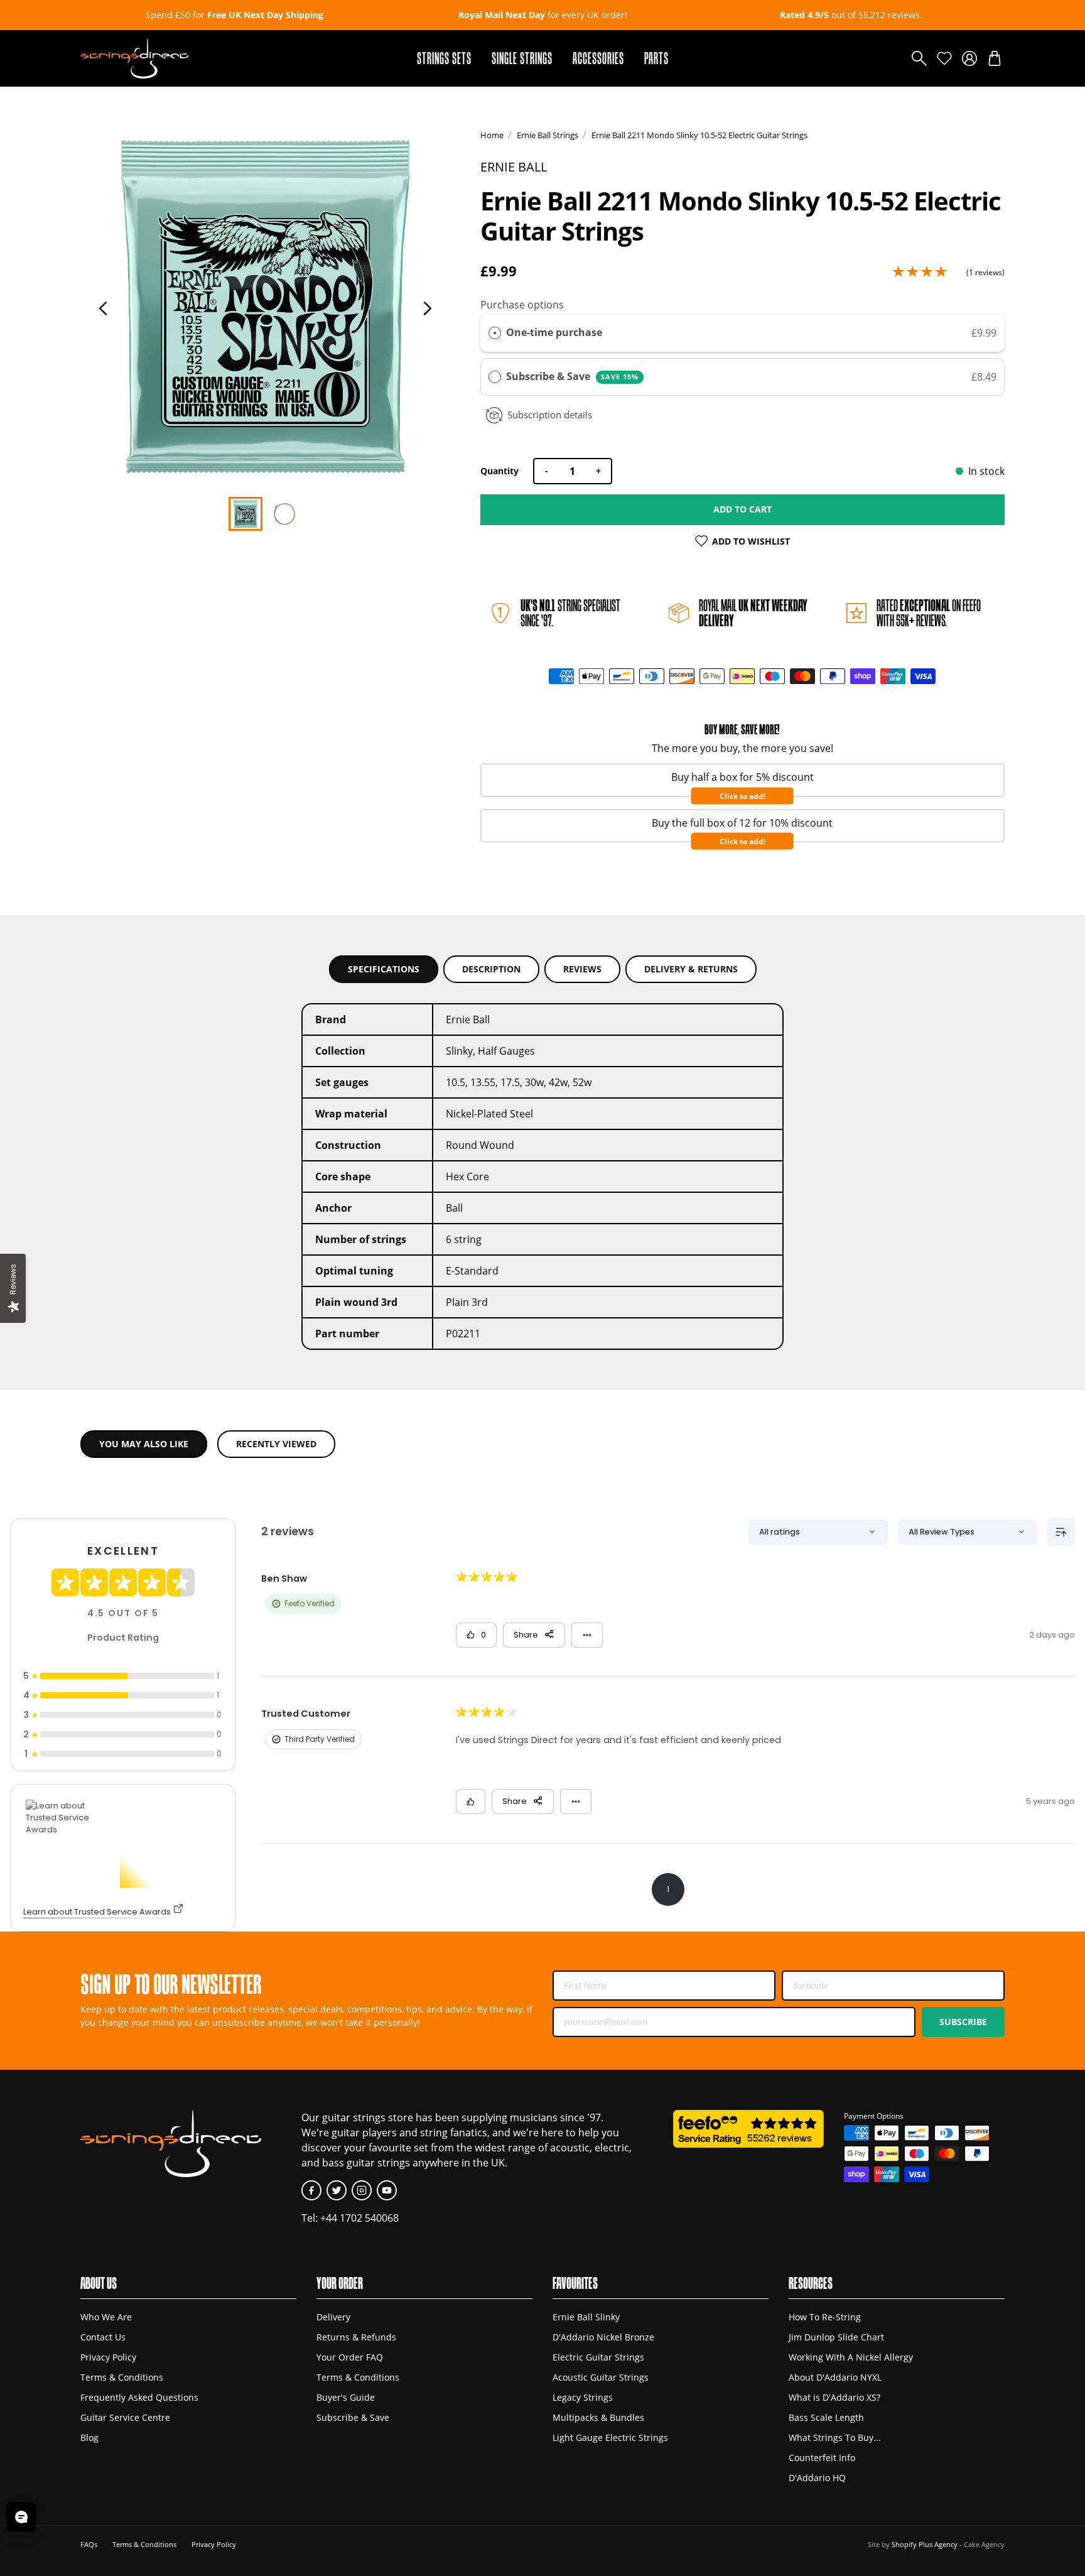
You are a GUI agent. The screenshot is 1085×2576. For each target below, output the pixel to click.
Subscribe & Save (572, 376)
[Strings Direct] (134, 58)
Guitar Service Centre (125, 2418)
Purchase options (522, 304)
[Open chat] (21, 2517)
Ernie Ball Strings (548, 135)
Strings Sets (444, 58)
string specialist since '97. (570, 613)
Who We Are (106, 2317)
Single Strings (522, 58)
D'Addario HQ (817, 2478)
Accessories (598, 58)
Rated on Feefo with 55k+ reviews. (929, 613)
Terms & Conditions (122, 2378)
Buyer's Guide (346, 2398)
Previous (103, 308)
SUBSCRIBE (963, 2022)
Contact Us (103, 2337)
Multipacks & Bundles (598, 2418)
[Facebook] (311, 2190)
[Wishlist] (944, 58)
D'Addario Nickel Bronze (603, 2337)
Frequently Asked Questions (139, 2398)
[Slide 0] (246, 514)
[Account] (969, 58)
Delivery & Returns (691, 969)
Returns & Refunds (356, 2337)
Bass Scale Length (826, 2418)
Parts (656, 58)
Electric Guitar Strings (598, 2357)
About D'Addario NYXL (835, 2378)
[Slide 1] (284, 514)
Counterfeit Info (822, 2458)
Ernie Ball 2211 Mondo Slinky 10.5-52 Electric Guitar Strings (699, 135)
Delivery (333, 2317)
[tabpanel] (265, 307)
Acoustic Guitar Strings (601, 2378)
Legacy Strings (583, 2398)
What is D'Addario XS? (834, 2398)
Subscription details (550, 415)
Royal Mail (753, 613)
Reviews (582, 969)
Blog (89, 2438)
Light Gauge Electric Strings (610, 2438)
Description (491, 969)
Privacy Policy (108, 2357)
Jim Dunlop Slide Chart (836, 2337)
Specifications (384, 969)
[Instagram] (362, 2190)
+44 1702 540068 (359, 2218)
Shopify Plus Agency (925, 2544)
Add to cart (742, 509)
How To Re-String (825, 2317)
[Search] (919, 58)
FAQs (89, 2544)
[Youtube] (387, 2190)
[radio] (495, 333)
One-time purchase (554, 332)
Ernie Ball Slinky (586, 2317)
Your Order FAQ (350, 2357)
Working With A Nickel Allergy (851, 2357)
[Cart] (995, 58)
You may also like (144, 1444)
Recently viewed (276, 1444)
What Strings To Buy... (835, 2438)
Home (492, 135)
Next (428, 308)
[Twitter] (337, 2190)
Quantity (499, 471)
